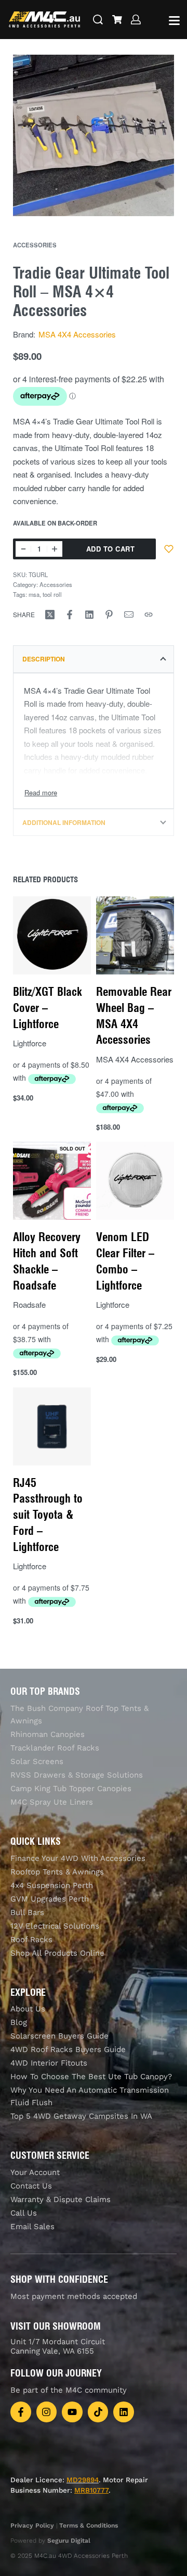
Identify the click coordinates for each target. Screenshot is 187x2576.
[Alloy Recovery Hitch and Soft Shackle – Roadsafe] (52, 1181)
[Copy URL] (149, 615)
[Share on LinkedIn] (89, 615)
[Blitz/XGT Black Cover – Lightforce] (52, 935)
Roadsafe (29, 1304)
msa (34, 594)
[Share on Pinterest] (109, 615)
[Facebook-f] (21, 2412)
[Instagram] (47, 2412)
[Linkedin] (124, 2412)
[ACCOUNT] (136, 20)
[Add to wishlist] (169, 549)
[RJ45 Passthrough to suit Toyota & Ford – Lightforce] (52, 1426)
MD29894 (83, 2480)
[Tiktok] (98, 2412)
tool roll (52, 594)
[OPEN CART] (117, 20)
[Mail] (129, 615)
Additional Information (64, 822)
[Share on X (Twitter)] (50, 615)
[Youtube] (72, 2412)
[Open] (174, 21)
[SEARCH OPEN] (98, 20)
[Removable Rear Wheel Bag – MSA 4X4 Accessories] (135, 935)
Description (44, 659)
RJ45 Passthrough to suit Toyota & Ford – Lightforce (48, 1514)
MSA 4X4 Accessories (77, 334)
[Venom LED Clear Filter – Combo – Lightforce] (135, 1181)
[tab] (94, 659)
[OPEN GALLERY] (94, 135)
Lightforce (30, 1043)
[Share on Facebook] (70, 615)
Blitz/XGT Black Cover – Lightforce (48, 1008)
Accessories (35, 245)
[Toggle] (41, 792)
